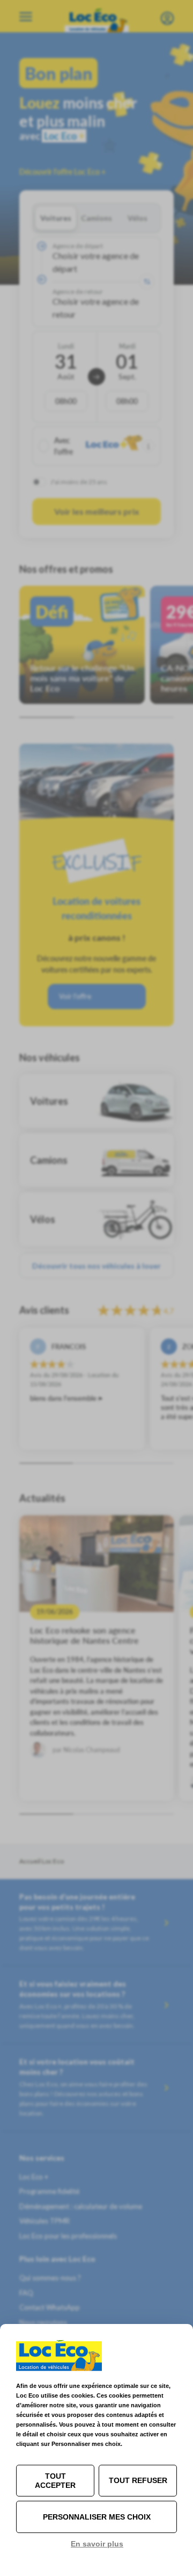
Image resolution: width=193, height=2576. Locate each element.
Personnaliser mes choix (97, 2517)
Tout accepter (55, 2481)
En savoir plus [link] (97, 2544)
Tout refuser (138, 2480)
